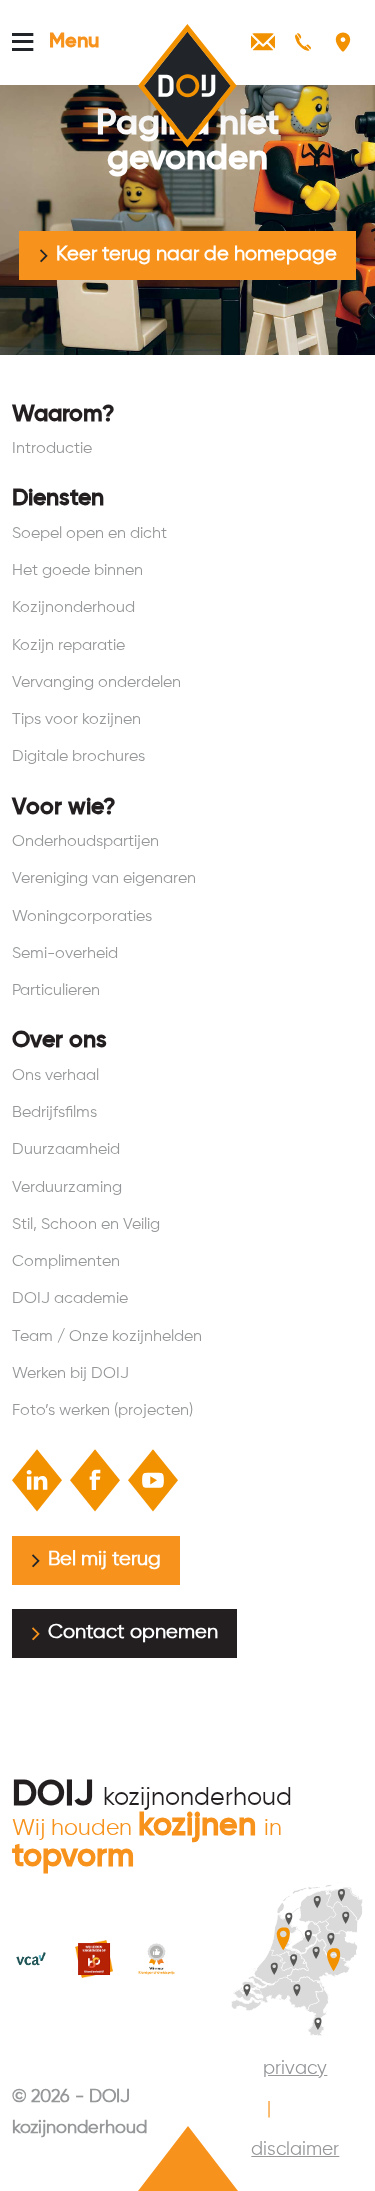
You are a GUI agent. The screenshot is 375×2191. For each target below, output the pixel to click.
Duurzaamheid (66, 1149)
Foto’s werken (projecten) (102, 1410)
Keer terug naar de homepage (196, 254)
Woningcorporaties (82, 916)
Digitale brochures (78, 756)
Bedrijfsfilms (54, 1112)
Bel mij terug (104, 1559)
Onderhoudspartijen (85, 841)
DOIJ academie (70, 1298)
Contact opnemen (133, 1632)
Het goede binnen (77, 570)
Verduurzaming (67, 1187)
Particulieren (56, 990)
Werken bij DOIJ (70, 1373)
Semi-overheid (65, 953)
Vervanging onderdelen (96, 682)
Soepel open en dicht (89, 533)
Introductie (52, 448)
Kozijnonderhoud (73, 607)
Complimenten (66, 1261)
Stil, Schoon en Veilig (86, 1224)
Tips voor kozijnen (76, 719)
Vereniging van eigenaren (104, 878)
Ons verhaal (55, 1075)
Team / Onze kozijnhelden (107, 1336)
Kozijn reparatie (68, 645)
